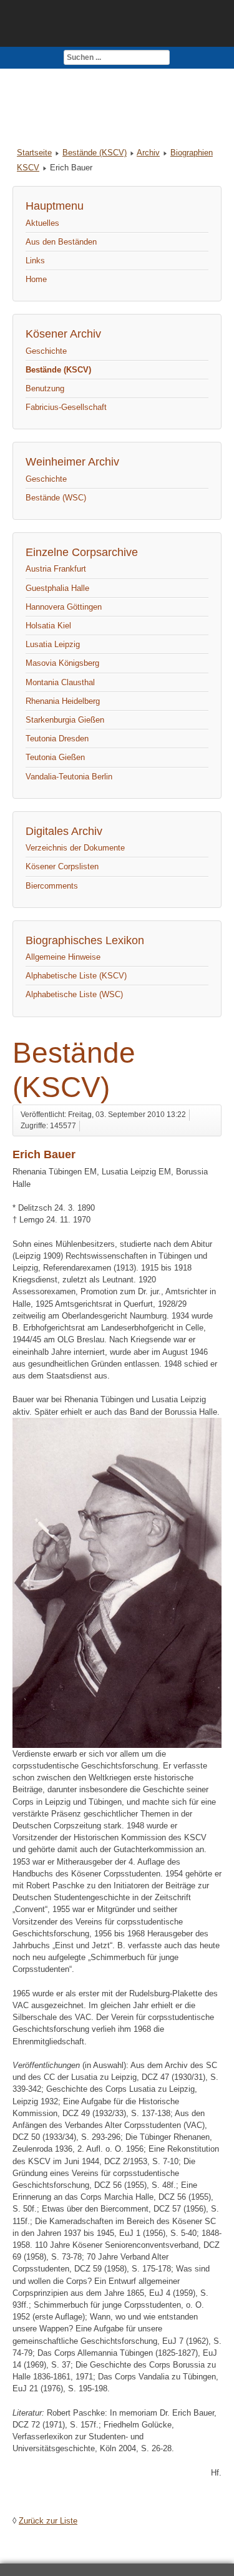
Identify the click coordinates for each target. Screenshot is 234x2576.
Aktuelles (42, 223)
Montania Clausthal (60, 682)
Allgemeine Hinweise (63, 957)
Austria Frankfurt (56, 569)
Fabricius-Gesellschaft (66, 407)
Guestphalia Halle (57, 588)
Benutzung (45, 388)
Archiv (148, 153)
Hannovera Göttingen (64, 607)
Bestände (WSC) (56, 498)
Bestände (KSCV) (95, 153)
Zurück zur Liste (48, 2521)
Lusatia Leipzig (53, 644)
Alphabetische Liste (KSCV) (76, 976)
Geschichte (46, 351)
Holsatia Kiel (48, 626)
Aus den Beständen (61, 242)
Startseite (34, 153)
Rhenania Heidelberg (63, 701)
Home (36, 279)
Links (35, 261)
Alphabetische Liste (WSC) (74, 994)
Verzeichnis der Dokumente (75, 848)
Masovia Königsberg (62, 663)
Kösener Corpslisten (62, 866)
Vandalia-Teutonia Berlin (69, 777)
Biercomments (52, 886)
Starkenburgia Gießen (65, 720)
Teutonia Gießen (55, 757)
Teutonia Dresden (57, 739)
